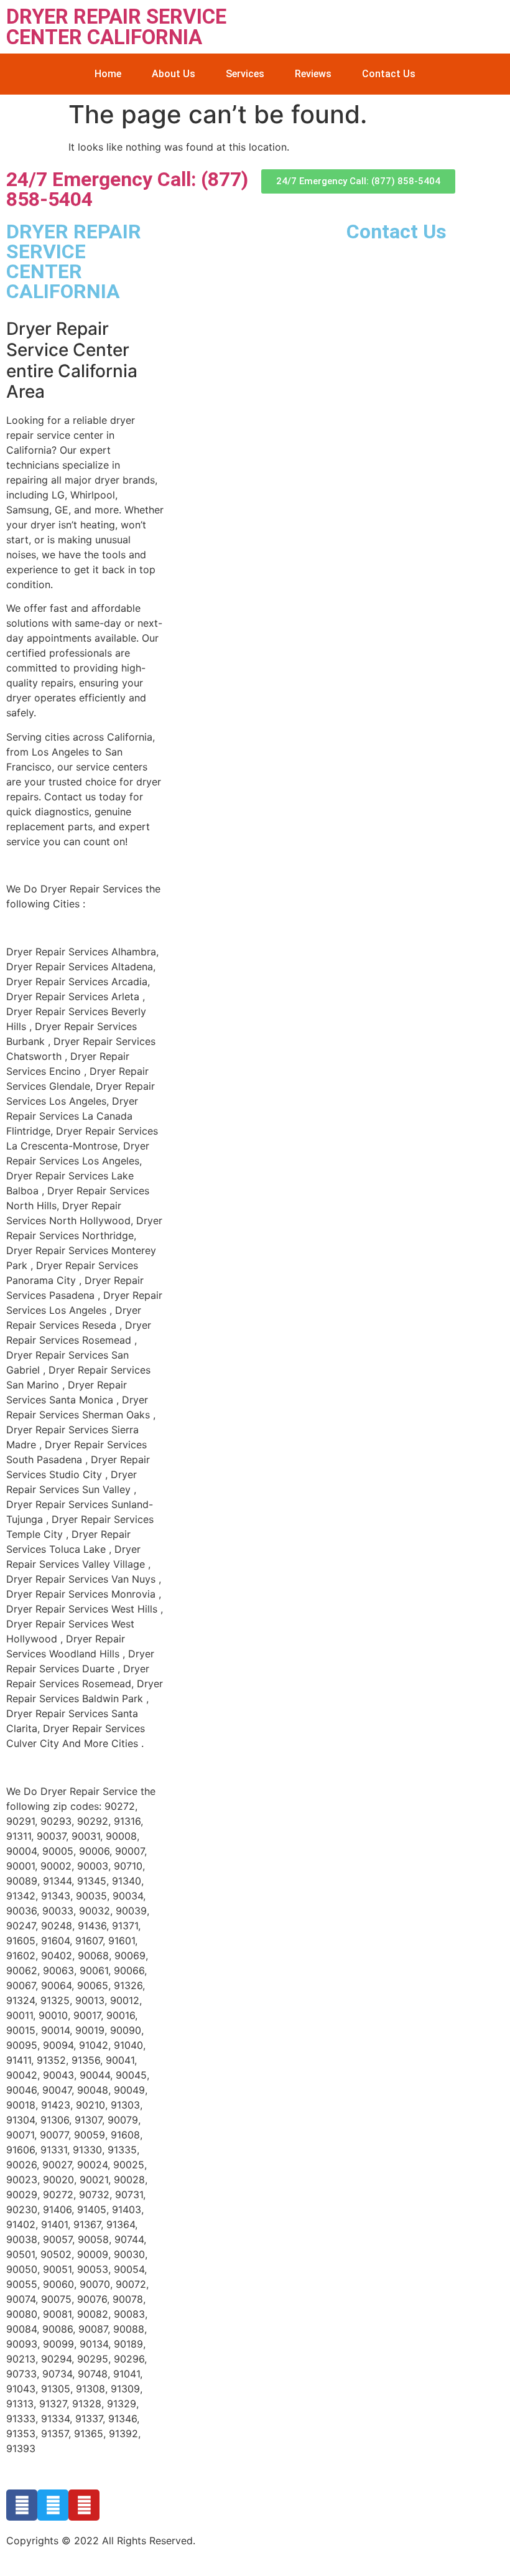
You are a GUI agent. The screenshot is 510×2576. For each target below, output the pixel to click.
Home (108, 74)
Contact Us (389, 74)
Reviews (313, 74)
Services (245, 74)
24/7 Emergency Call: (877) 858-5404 (127, 189)
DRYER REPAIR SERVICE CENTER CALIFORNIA (116, 27)
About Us (174, 74)
